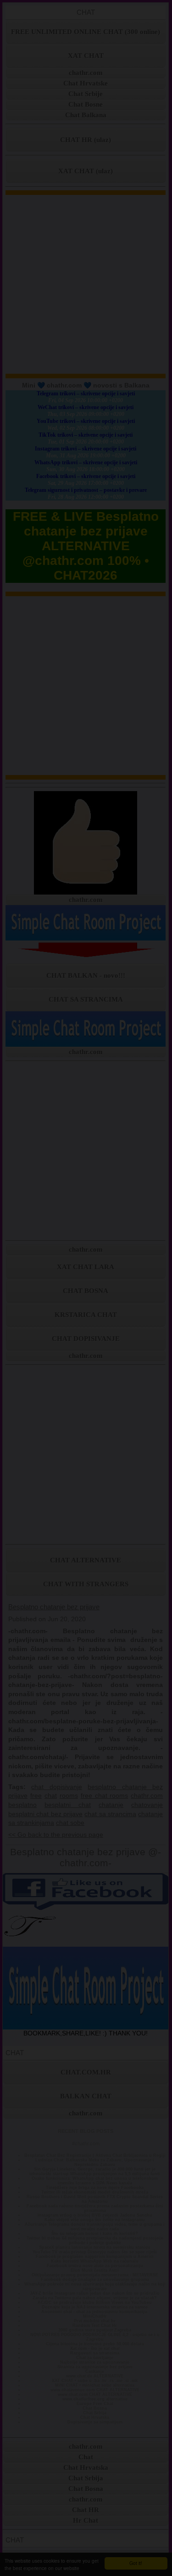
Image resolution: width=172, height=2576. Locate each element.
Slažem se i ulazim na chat (86, 1418)
